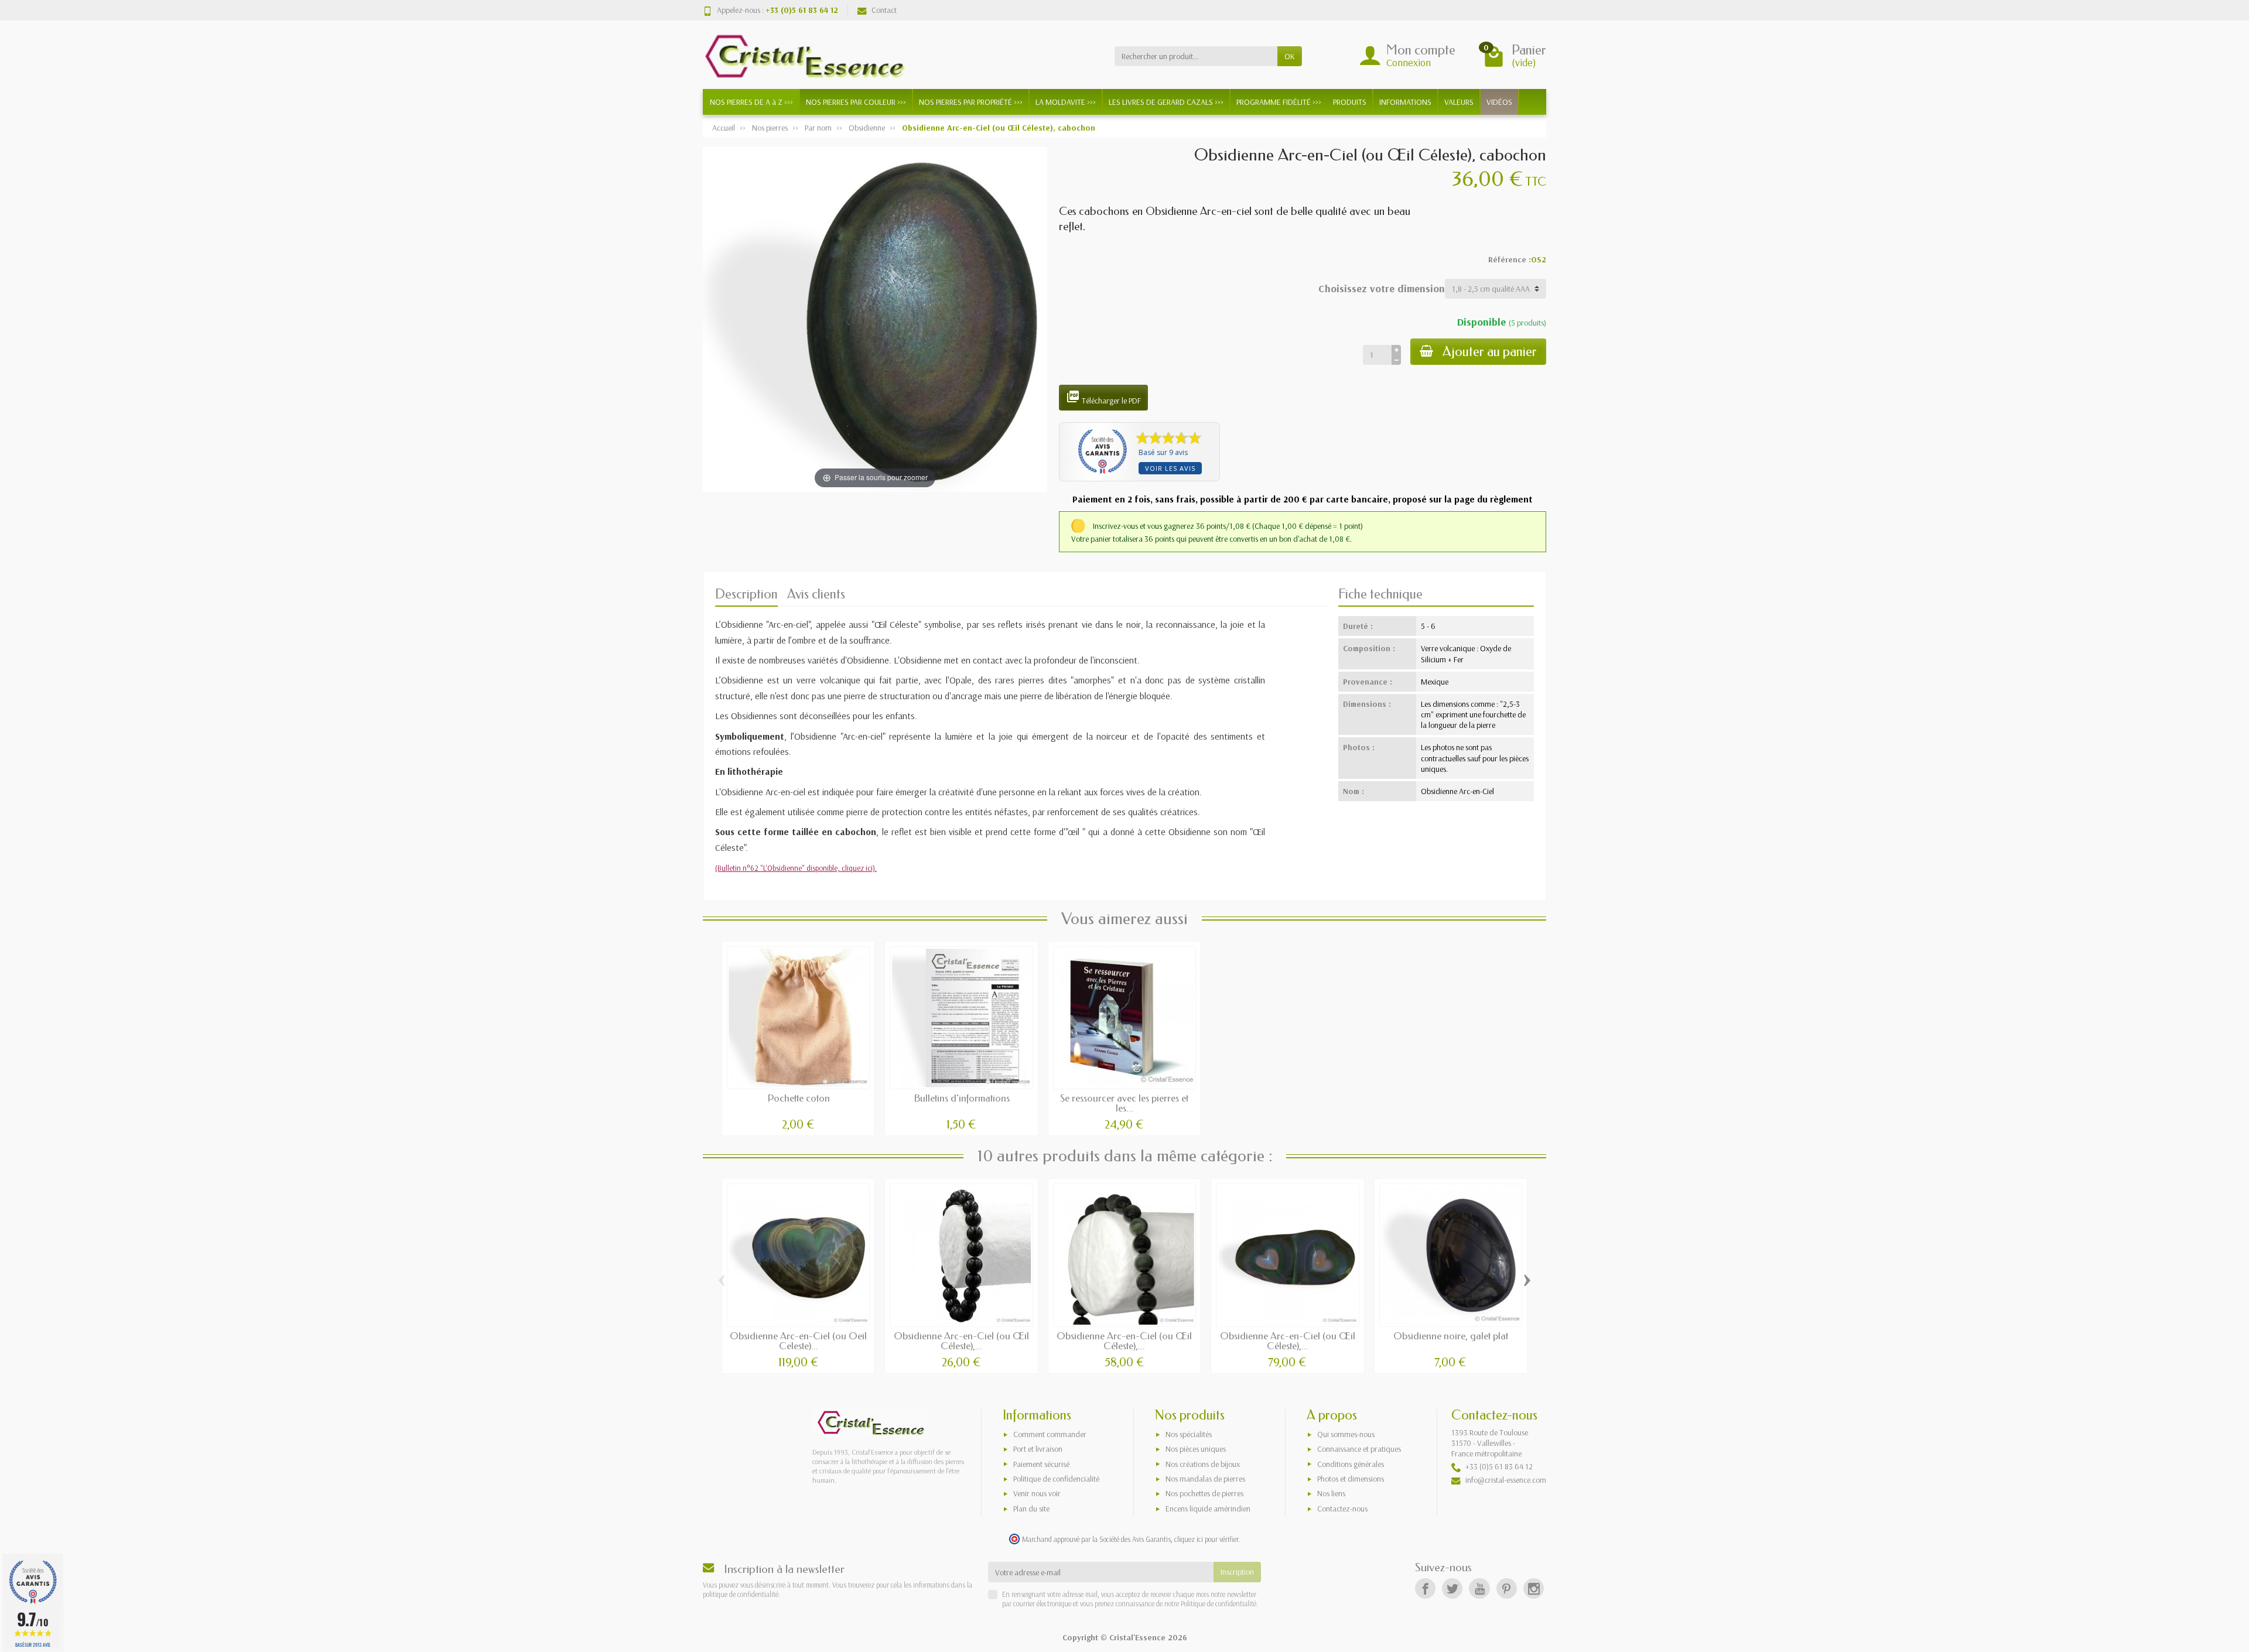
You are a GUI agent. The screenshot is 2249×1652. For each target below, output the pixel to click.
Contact (884, 10)
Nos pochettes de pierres (1204, 1493)
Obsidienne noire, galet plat (1451, 1336)
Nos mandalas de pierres (1205, 1479)
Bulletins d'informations (962, 1098)
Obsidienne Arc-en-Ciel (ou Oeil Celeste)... (798, 1341)
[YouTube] (1479, 1588)
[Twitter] (1452, 1588)
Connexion (1409, 62)
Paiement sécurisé (1041, 1464)
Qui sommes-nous (1346, 1434)
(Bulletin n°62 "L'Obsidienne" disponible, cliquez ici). (796, 868)
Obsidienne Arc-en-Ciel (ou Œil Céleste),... (961, 1341)
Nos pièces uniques (1196, 1449)
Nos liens (1331, 1493)
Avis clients (816, 594)
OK (1290, 56)
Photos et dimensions (1351, 1479)
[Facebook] (1425, 1588)
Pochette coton (799, 1098)
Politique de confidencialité (1056, 1479)
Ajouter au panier (1490, 352)
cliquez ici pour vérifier (1206, 1539)
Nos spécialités (1189, 1434)
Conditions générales (1351, 1464)
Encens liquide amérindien (1208, 1509)
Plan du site (1031, 1509)
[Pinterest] (1507, 1588)
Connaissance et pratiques (1359, 1449)
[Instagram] (1534, 1588)
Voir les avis (1170, 468)
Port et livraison (1038, 1449)
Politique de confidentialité (1218, 1603)
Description (746, 594)
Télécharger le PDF (1103, 398)
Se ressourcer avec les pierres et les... (1124, 1103)
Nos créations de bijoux (1203, 1464)
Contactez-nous (1342, 1509)
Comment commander (1050, 1434)
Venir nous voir (1037, 1493)
